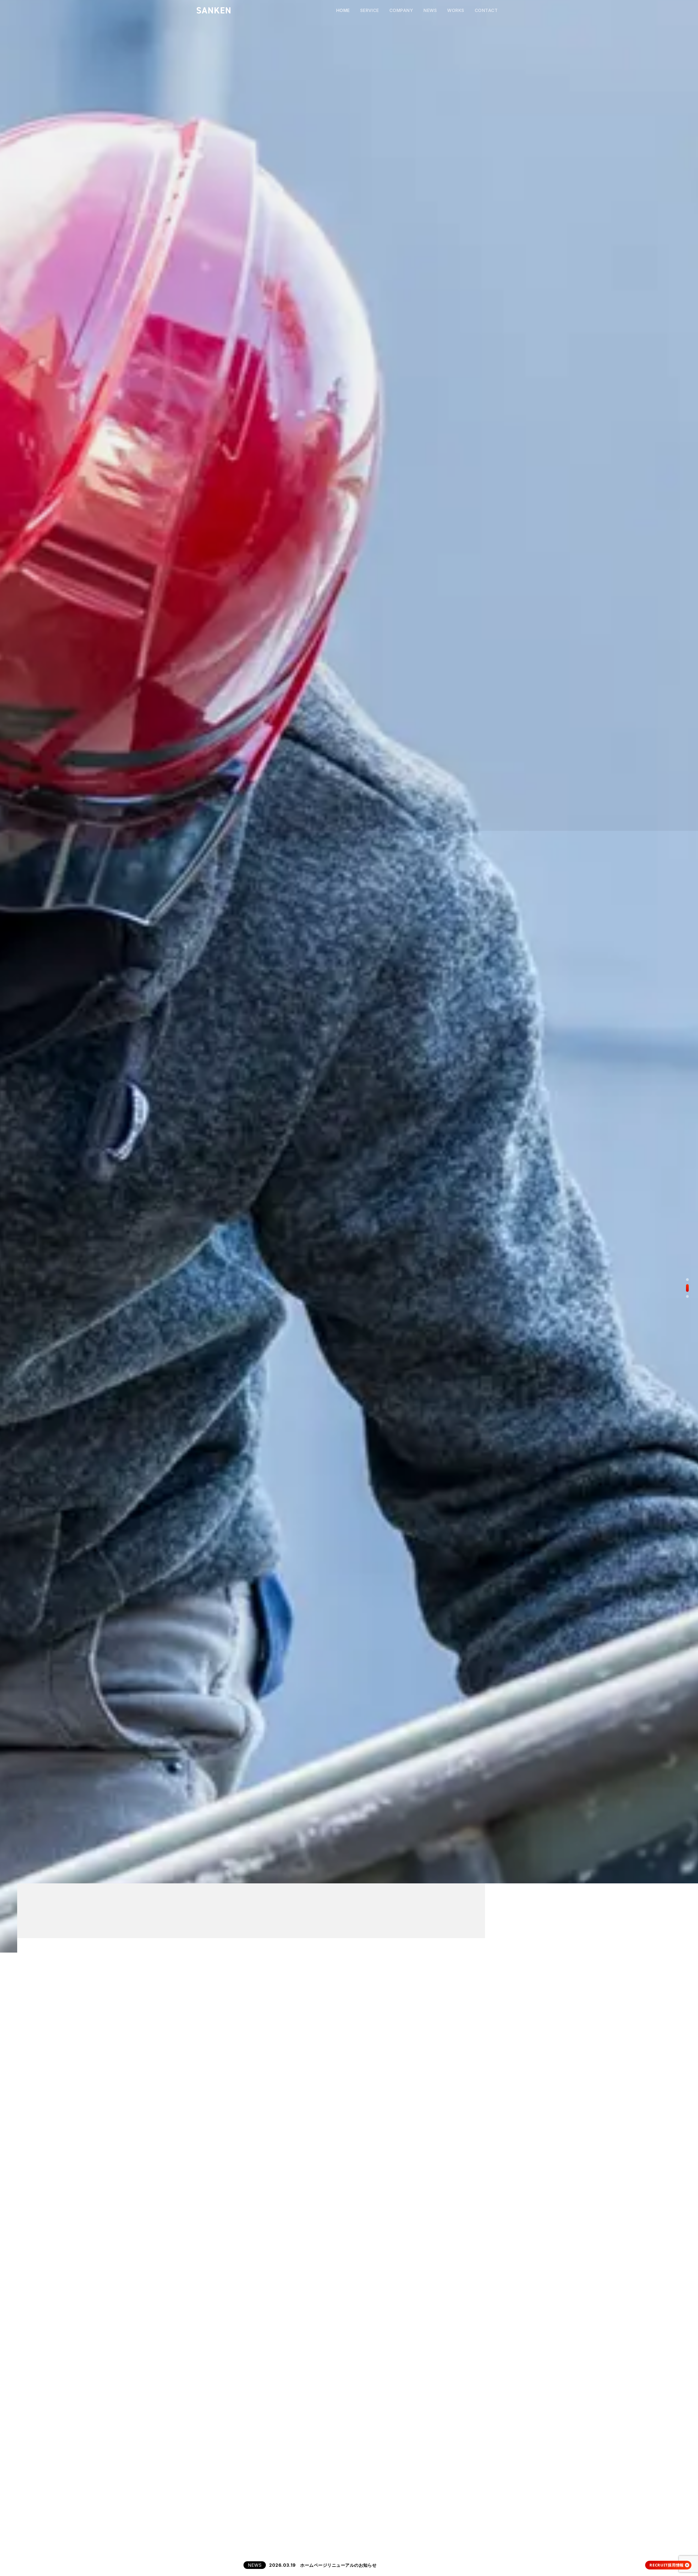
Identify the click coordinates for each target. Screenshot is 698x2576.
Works (456, 10)
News (430, 10)
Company (401, 10)
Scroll (7, 2540)
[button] (687, 1280)
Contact (486, 10)
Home (343, 10)
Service (370, 10)
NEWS (255, 2565)
